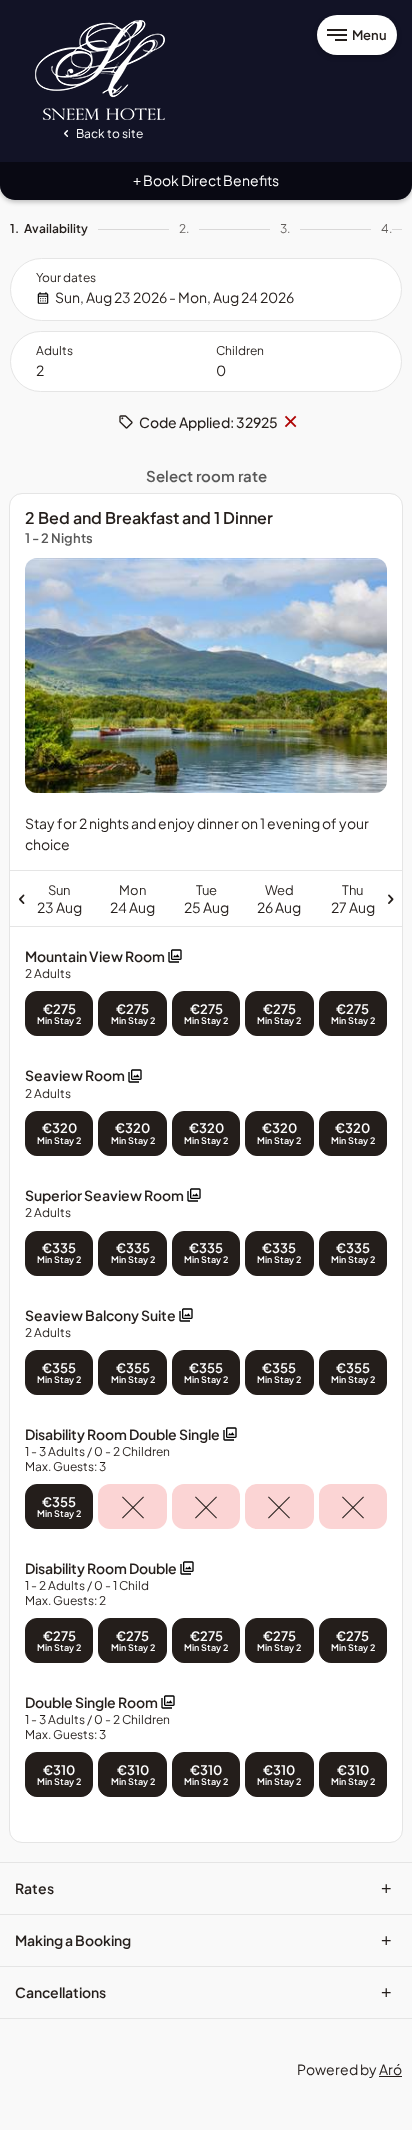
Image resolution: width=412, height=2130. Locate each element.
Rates (203, 1888)
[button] (104, 964)
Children (240, 350)
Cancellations (203, 1992)
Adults (54, 350)
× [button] (290, 422)
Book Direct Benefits (206, 180)
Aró (390, 2069)
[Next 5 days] (306, 898)
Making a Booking (203, 1940)
